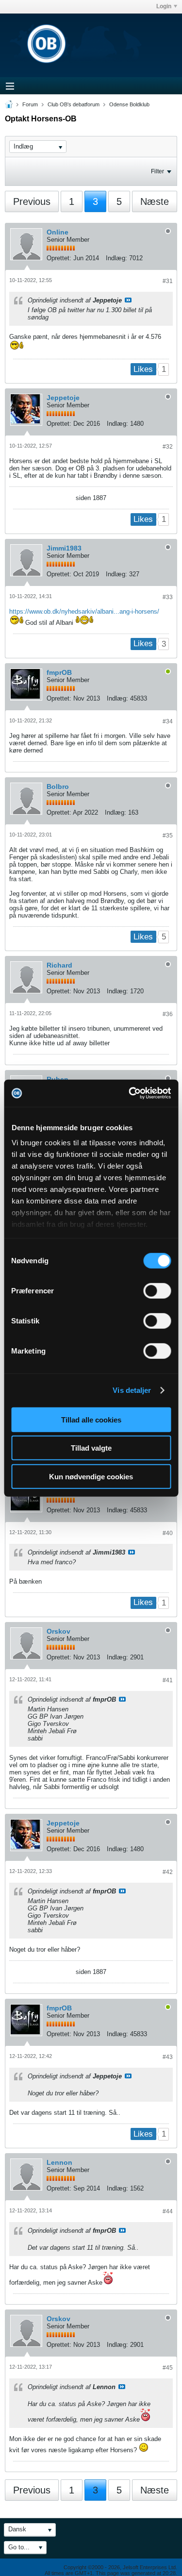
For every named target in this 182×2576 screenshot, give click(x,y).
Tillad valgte (91, 1448)
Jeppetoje (63, 398)
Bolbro (58, 786)
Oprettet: (59, 258)
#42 (168, 1872)
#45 (168, 2368)
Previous (32, 201)
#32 (168, 447)
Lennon (59, 2162)
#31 (168, 281)
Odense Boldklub (129, 104)
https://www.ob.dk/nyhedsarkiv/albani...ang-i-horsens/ (84, 611)
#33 (168, 597)
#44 (168, 2211)
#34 (168, 721)
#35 (168, 836)
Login (164, 6)
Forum (30, 104)
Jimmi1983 (64, 548)
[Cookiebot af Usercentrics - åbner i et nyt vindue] (130, 1093)
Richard (59, 965)
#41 (168, 1680)
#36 (168, 1014)
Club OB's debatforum (74, 104)
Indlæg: (116, 258)
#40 (168, 1533)
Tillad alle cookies (91, 1419)
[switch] (157, 1290)
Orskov (58, 1631)
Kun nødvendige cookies (91, 1476)
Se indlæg (128, 300)
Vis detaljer (132, 1390)
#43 (168, 2057)
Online (58, 232)
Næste (155, 201)
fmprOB (59, 672)
